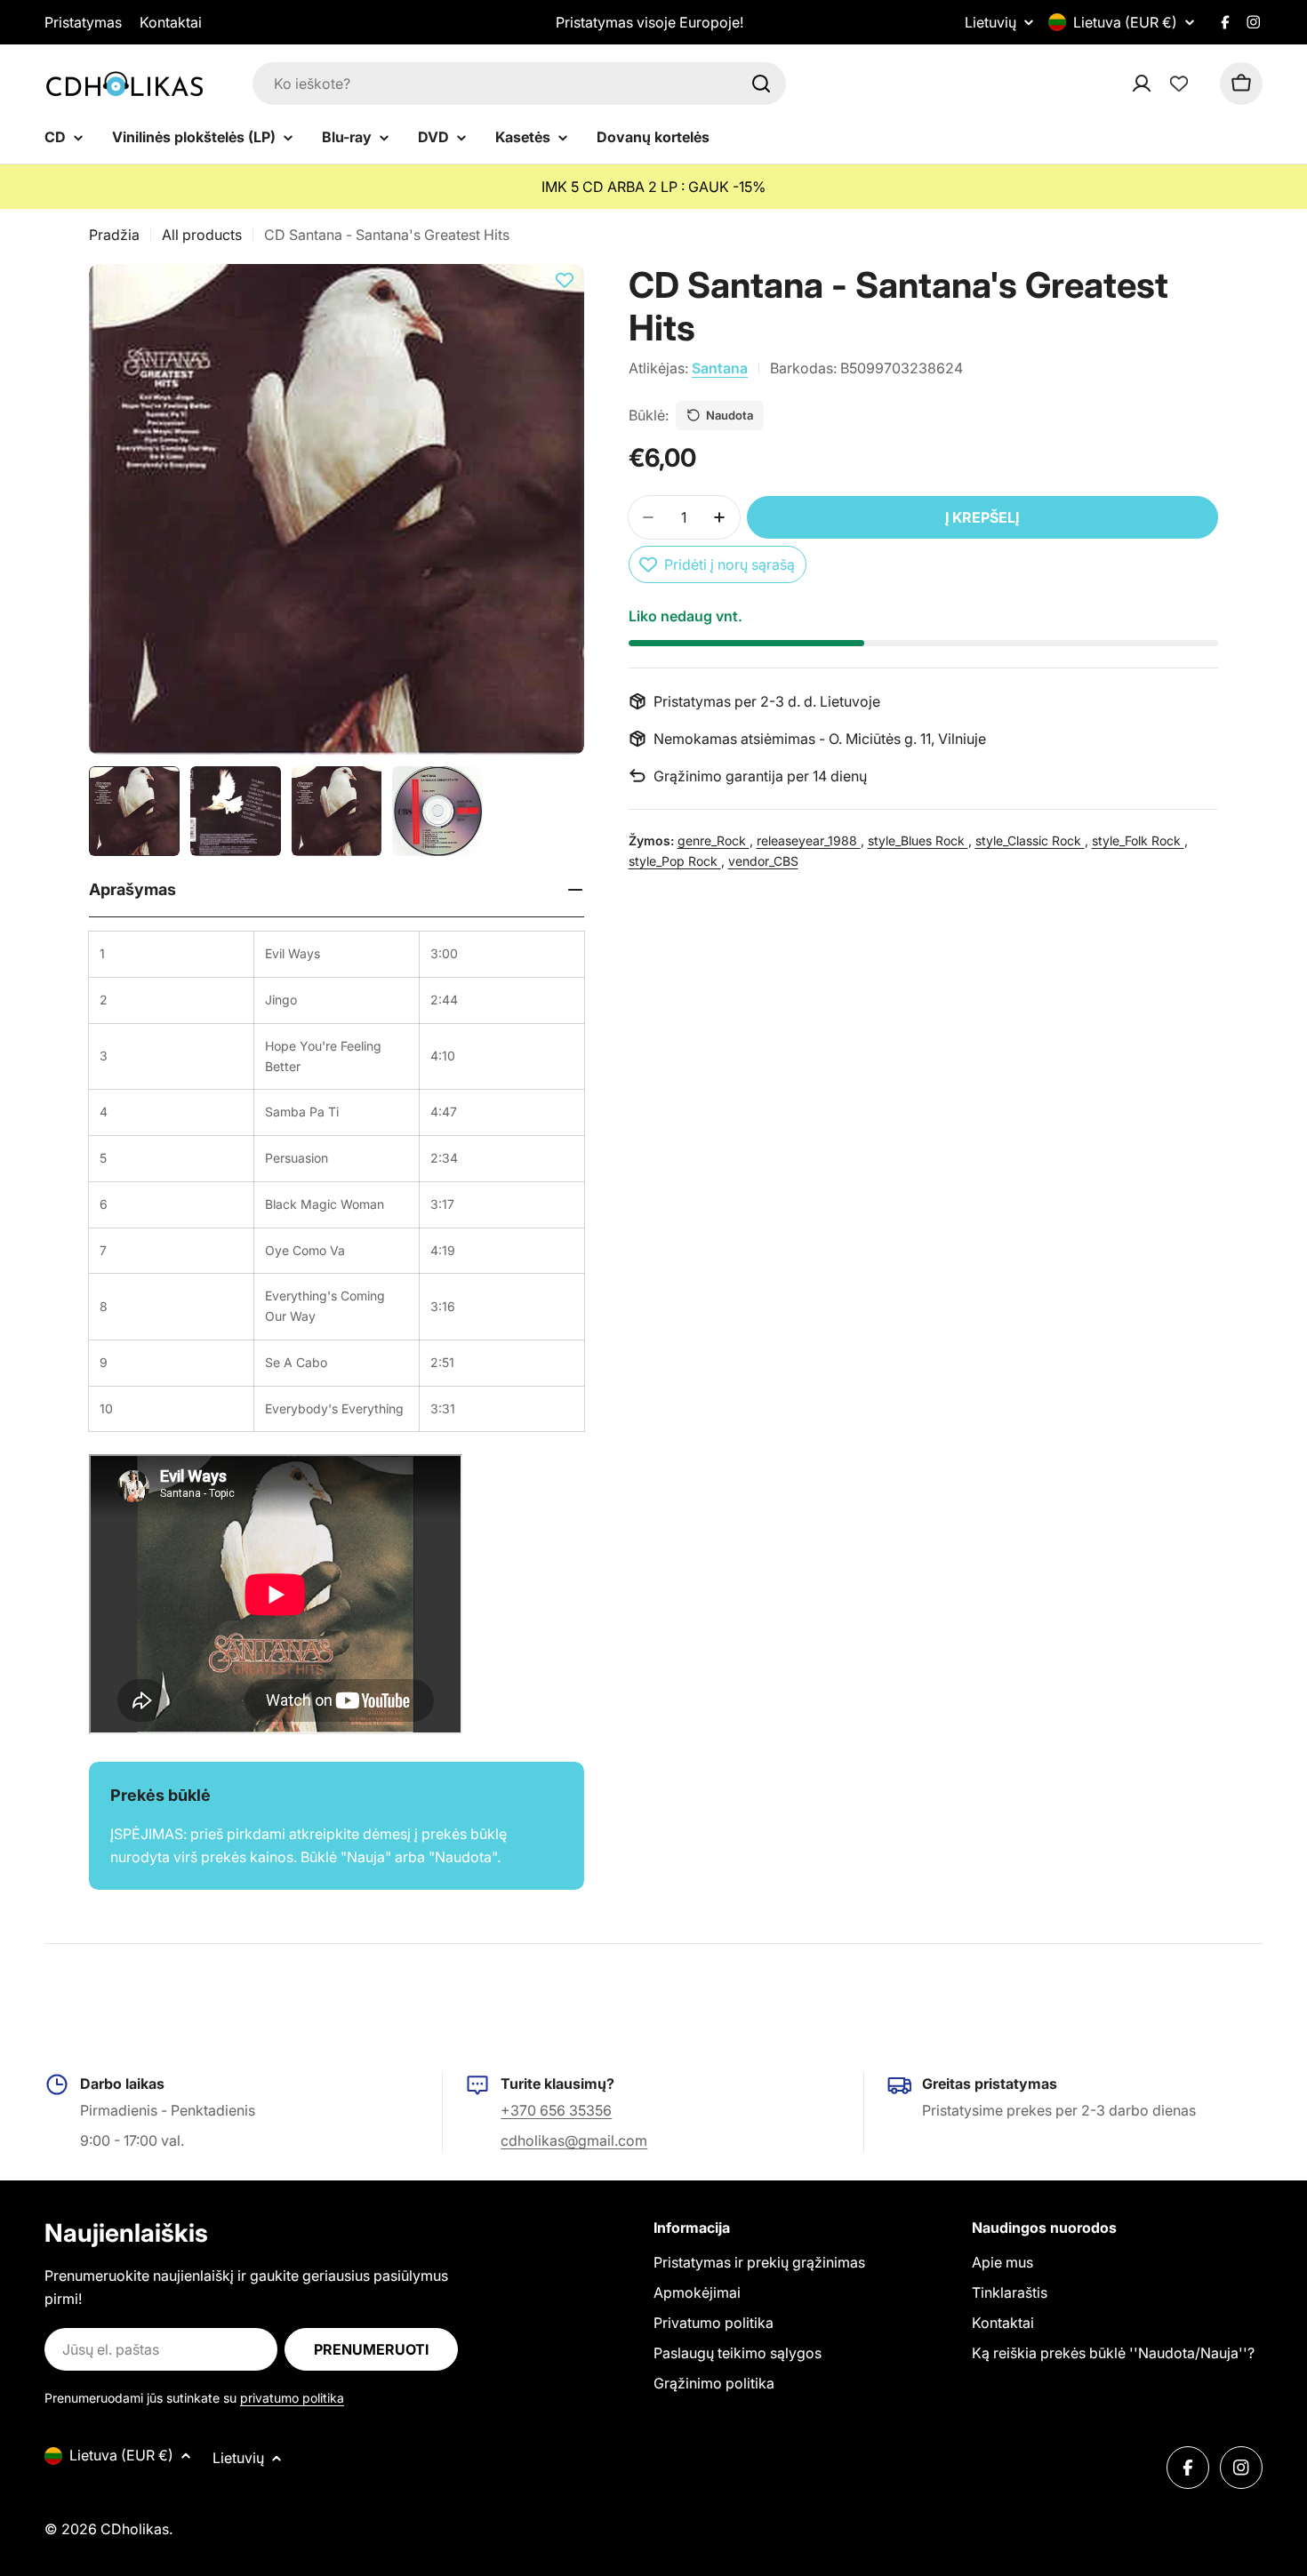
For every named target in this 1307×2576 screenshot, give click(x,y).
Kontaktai (171, 22)
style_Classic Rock (1030, 840)
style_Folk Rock (1138, 840)
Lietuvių (990, 22)
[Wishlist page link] (1179, 84)
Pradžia (114, 235)
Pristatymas (83, 22)
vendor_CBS (763, 860)
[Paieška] (761, 84)
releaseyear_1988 (809, 840)
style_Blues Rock (918, 840)
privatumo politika (292, 2398)
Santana (720, 368)
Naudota (730, 415)
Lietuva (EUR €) (1125, 22)
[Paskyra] (1165, 84)
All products (202, 235)
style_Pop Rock (675, 860)
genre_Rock (714, 840)
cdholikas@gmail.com (574, 2140)
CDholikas (135, 2529)
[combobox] (519, 84)
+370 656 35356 (556, 2110)
